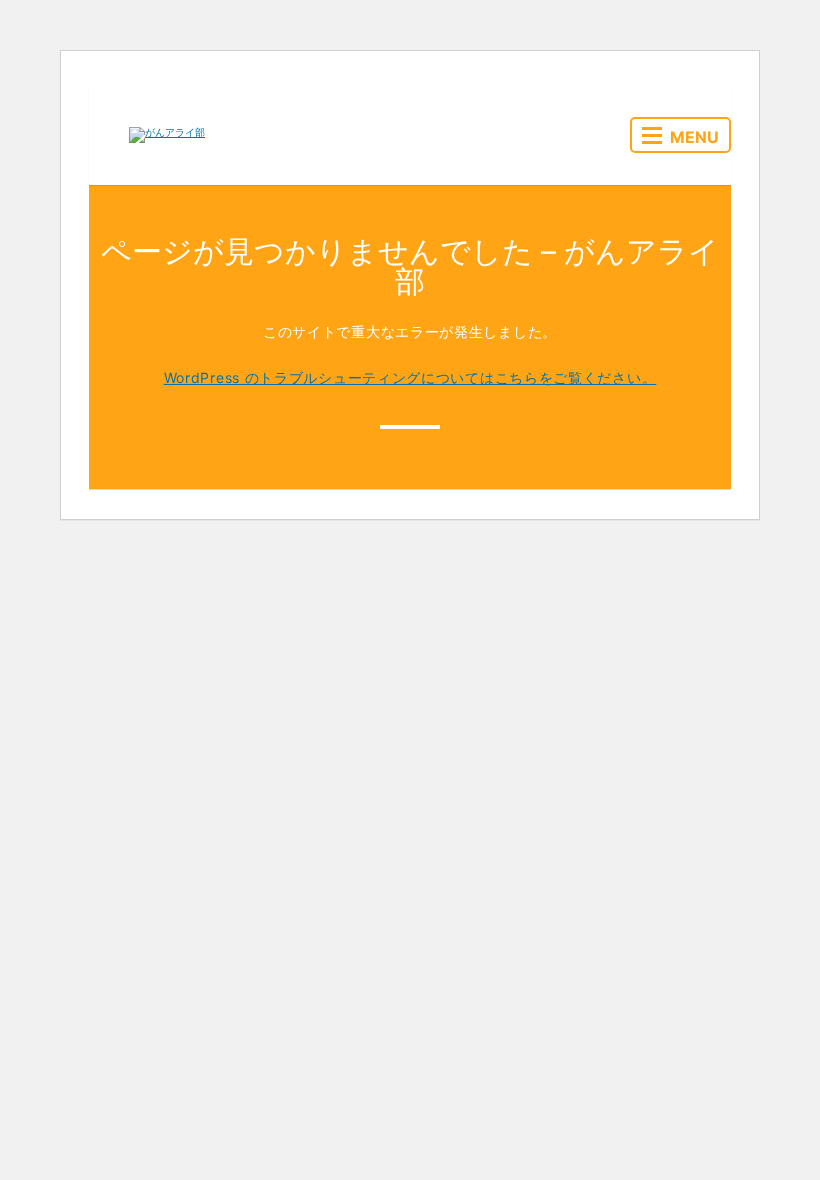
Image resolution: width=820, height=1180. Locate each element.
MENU (694, 137)
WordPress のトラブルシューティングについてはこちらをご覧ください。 (410, 377)
